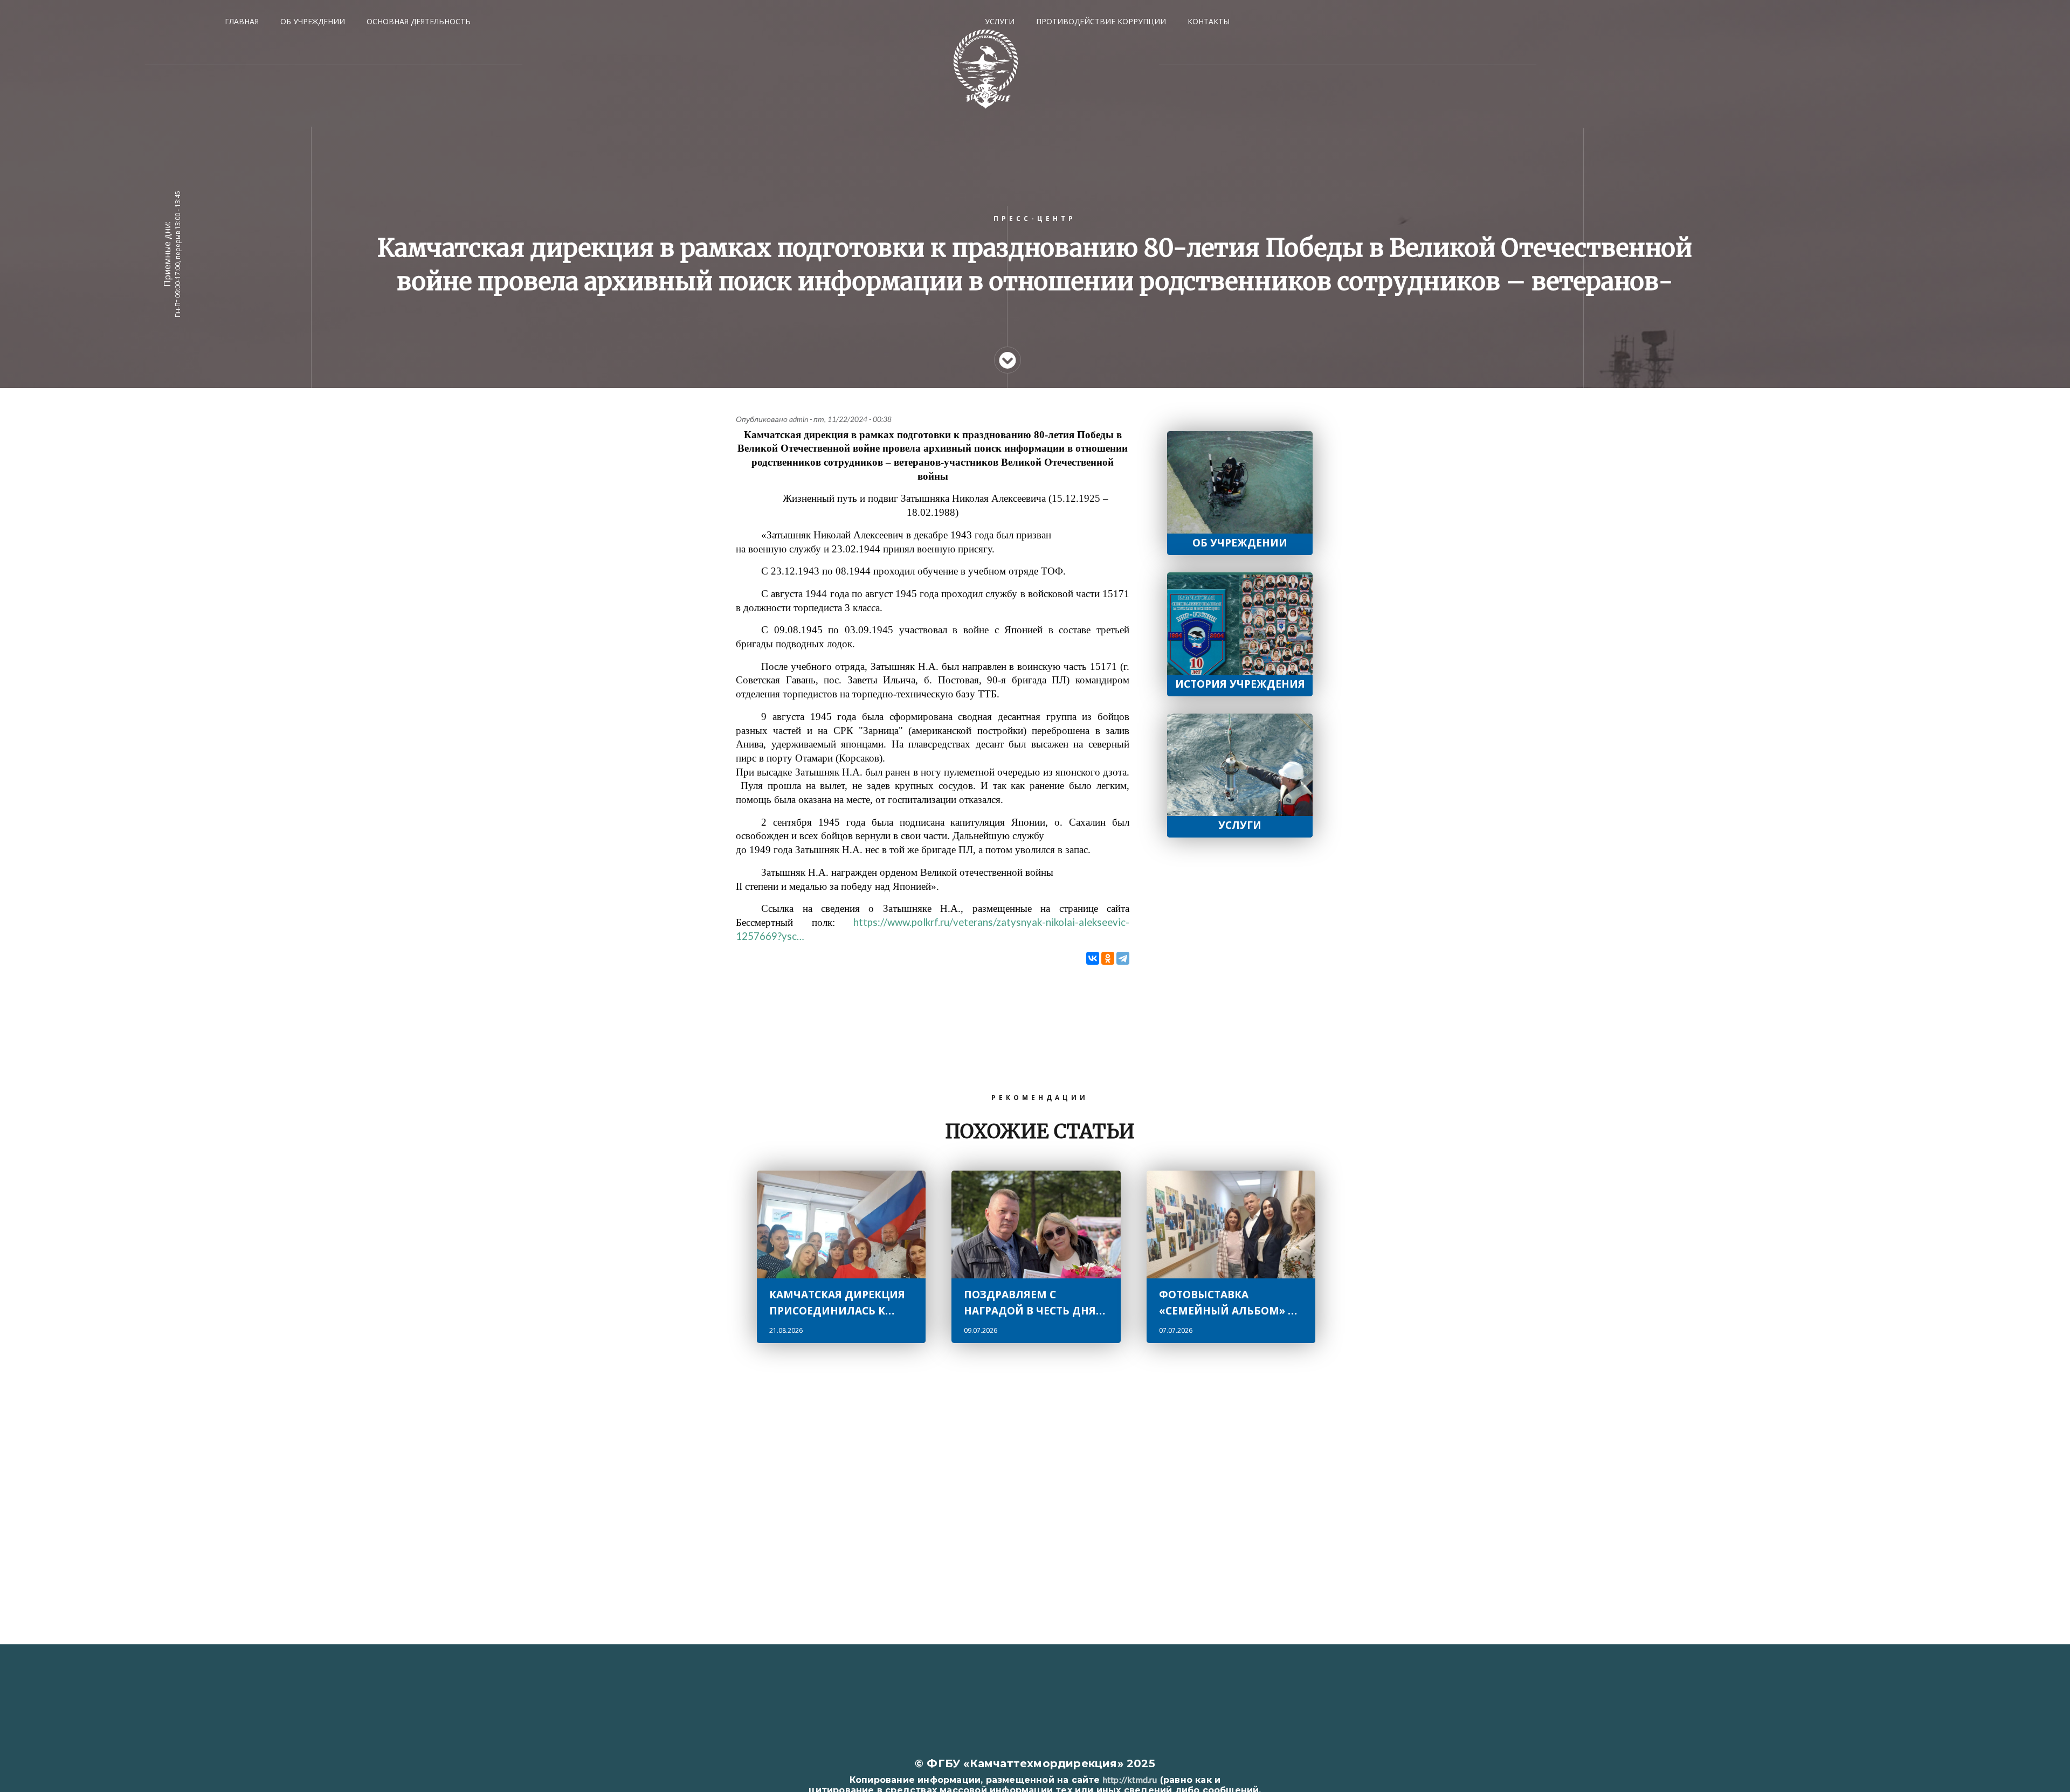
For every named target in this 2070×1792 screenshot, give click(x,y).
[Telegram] (1123, 958)
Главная (242, 21)
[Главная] (986, 69)
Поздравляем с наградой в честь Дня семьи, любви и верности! (1030, 1303)
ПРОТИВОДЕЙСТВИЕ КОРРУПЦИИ (1101, 21)
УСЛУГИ (1000, 21)
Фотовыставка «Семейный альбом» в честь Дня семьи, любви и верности (1227, 1303)
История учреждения (1240, 684)
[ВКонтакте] (1093, 958)
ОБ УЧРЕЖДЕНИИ (313, 21)
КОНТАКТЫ (1209, 21)
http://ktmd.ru (1130, 1779)
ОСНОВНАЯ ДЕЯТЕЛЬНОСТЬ (419, 21)
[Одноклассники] (1108, 958)
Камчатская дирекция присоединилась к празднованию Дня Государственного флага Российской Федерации (837, 1303)
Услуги (1240, 825)
